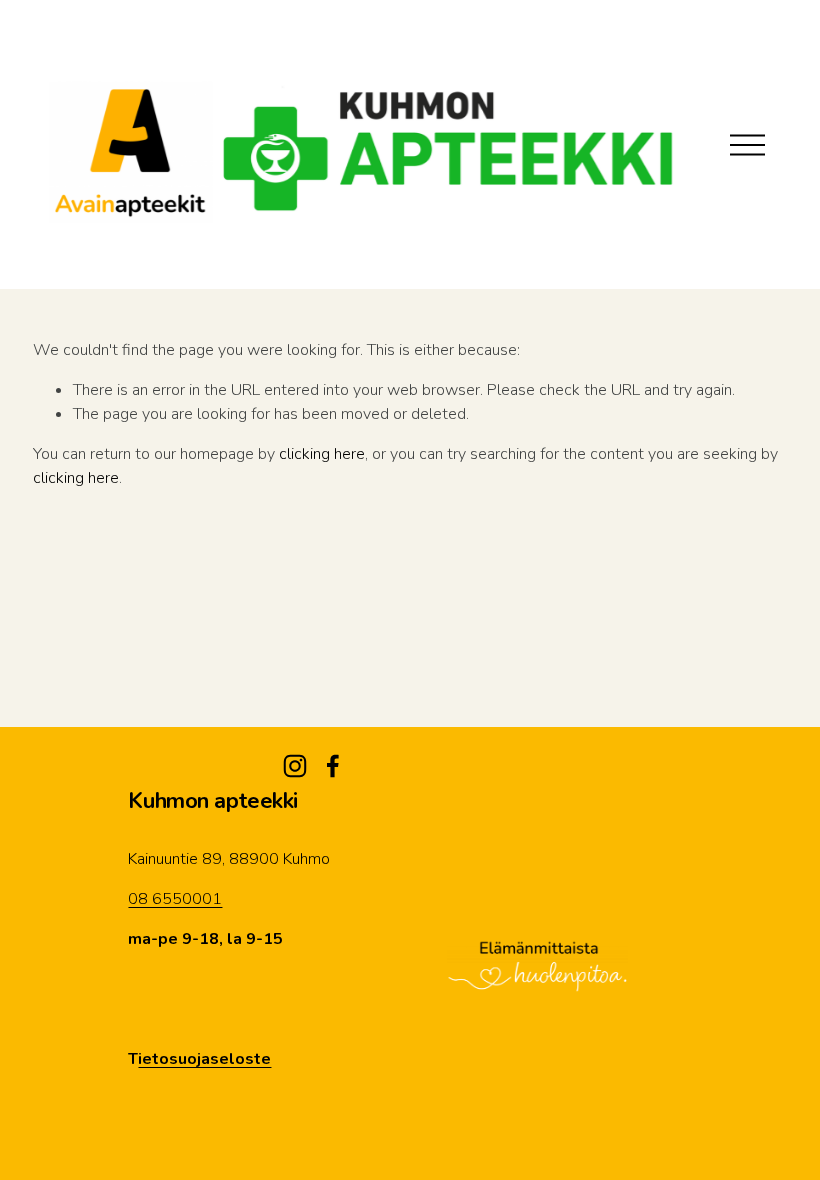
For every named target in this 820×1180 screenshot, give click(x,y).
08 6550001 (175, 899)
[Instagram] (295, 766)
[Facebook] (333, 766)
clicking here (322, 454)
